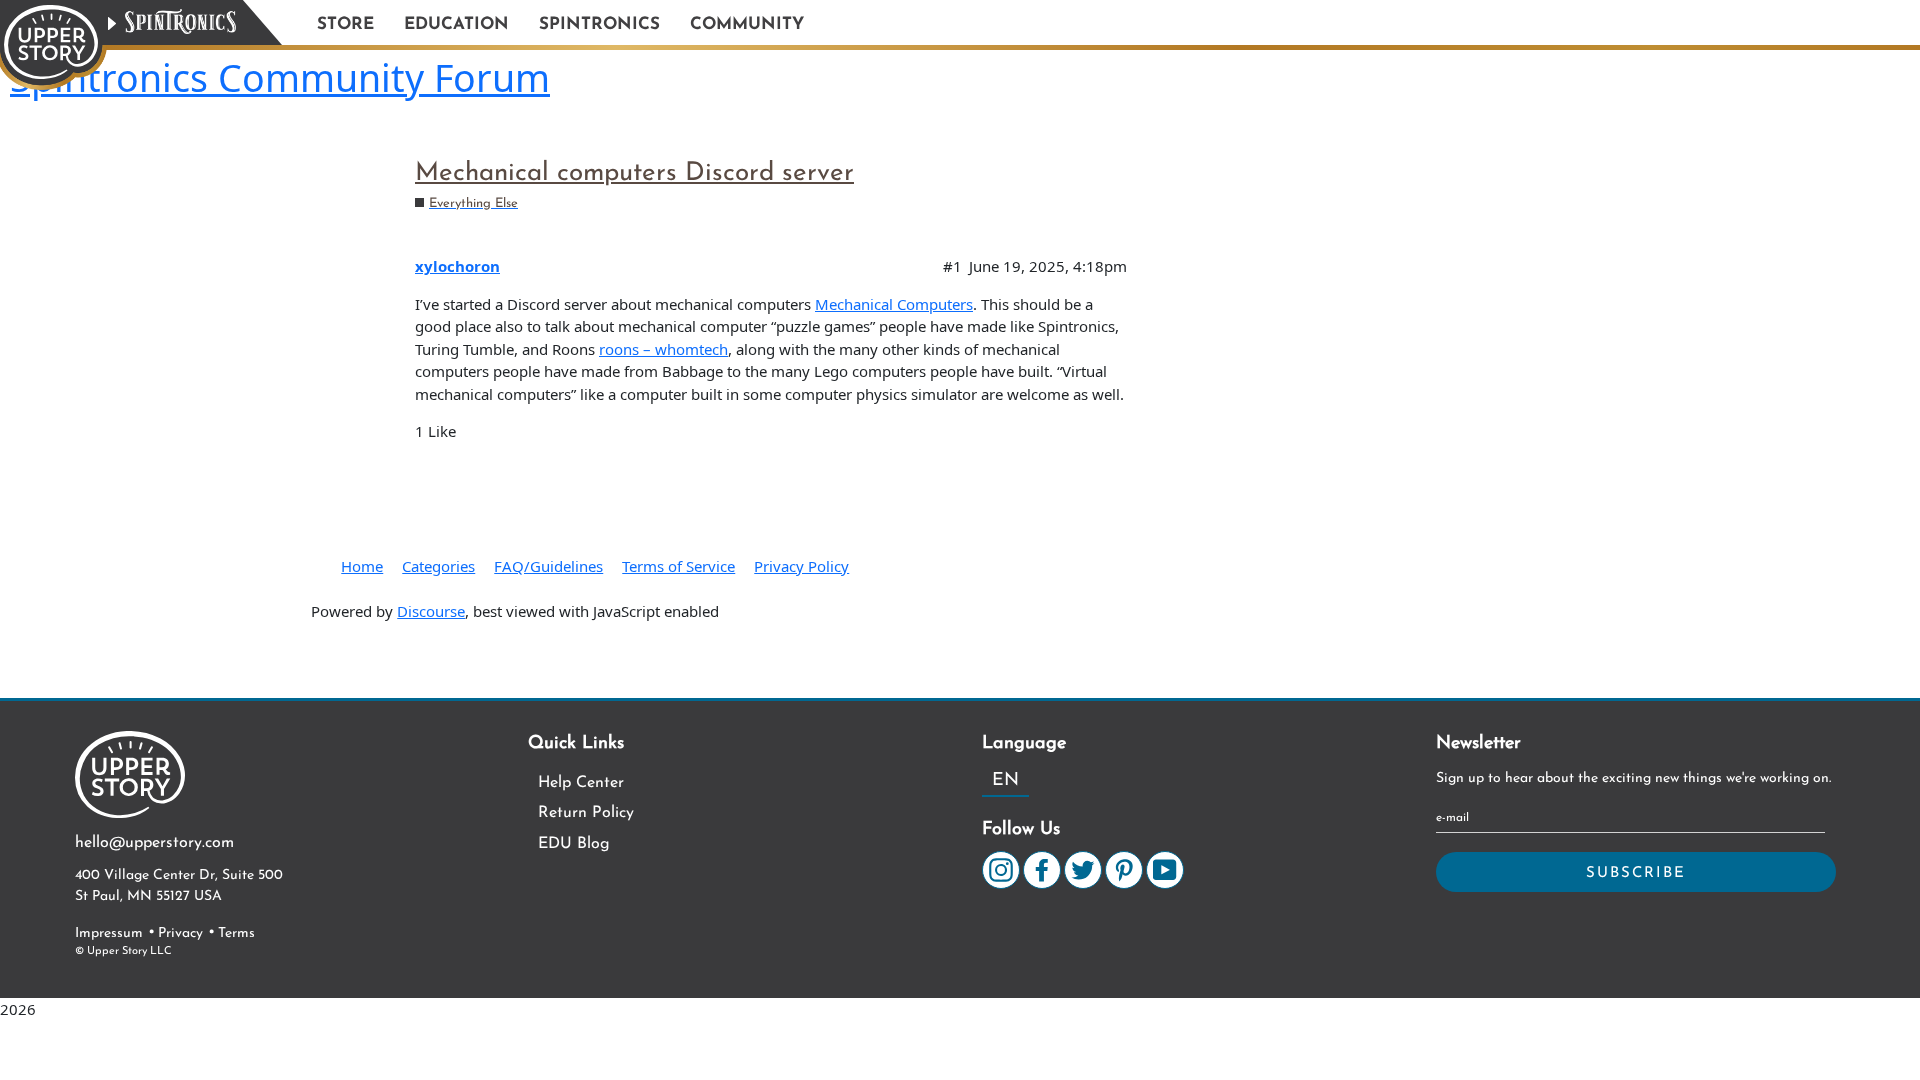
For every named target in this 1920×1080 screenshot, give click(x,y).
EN (1005, 781)
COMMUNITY (747, 24)
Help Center (581, 783)
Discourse (431, 611)
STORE (345, 24)
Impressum (109, 933)
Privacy (180, 933)
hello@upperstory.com (154, 843)
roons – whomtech (663, 349)
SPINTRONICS (599, 24)
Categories (438, 566)
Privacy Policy (801, 566)
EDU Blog (574, 844)
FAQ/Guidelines (548, 566)
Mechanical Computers (894, 304)
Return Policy (586, 813)
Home (362, 566)
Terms (236, 933)
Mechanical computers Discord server (634, 173)
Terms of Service (678, 566)
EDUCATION (456, 24)
